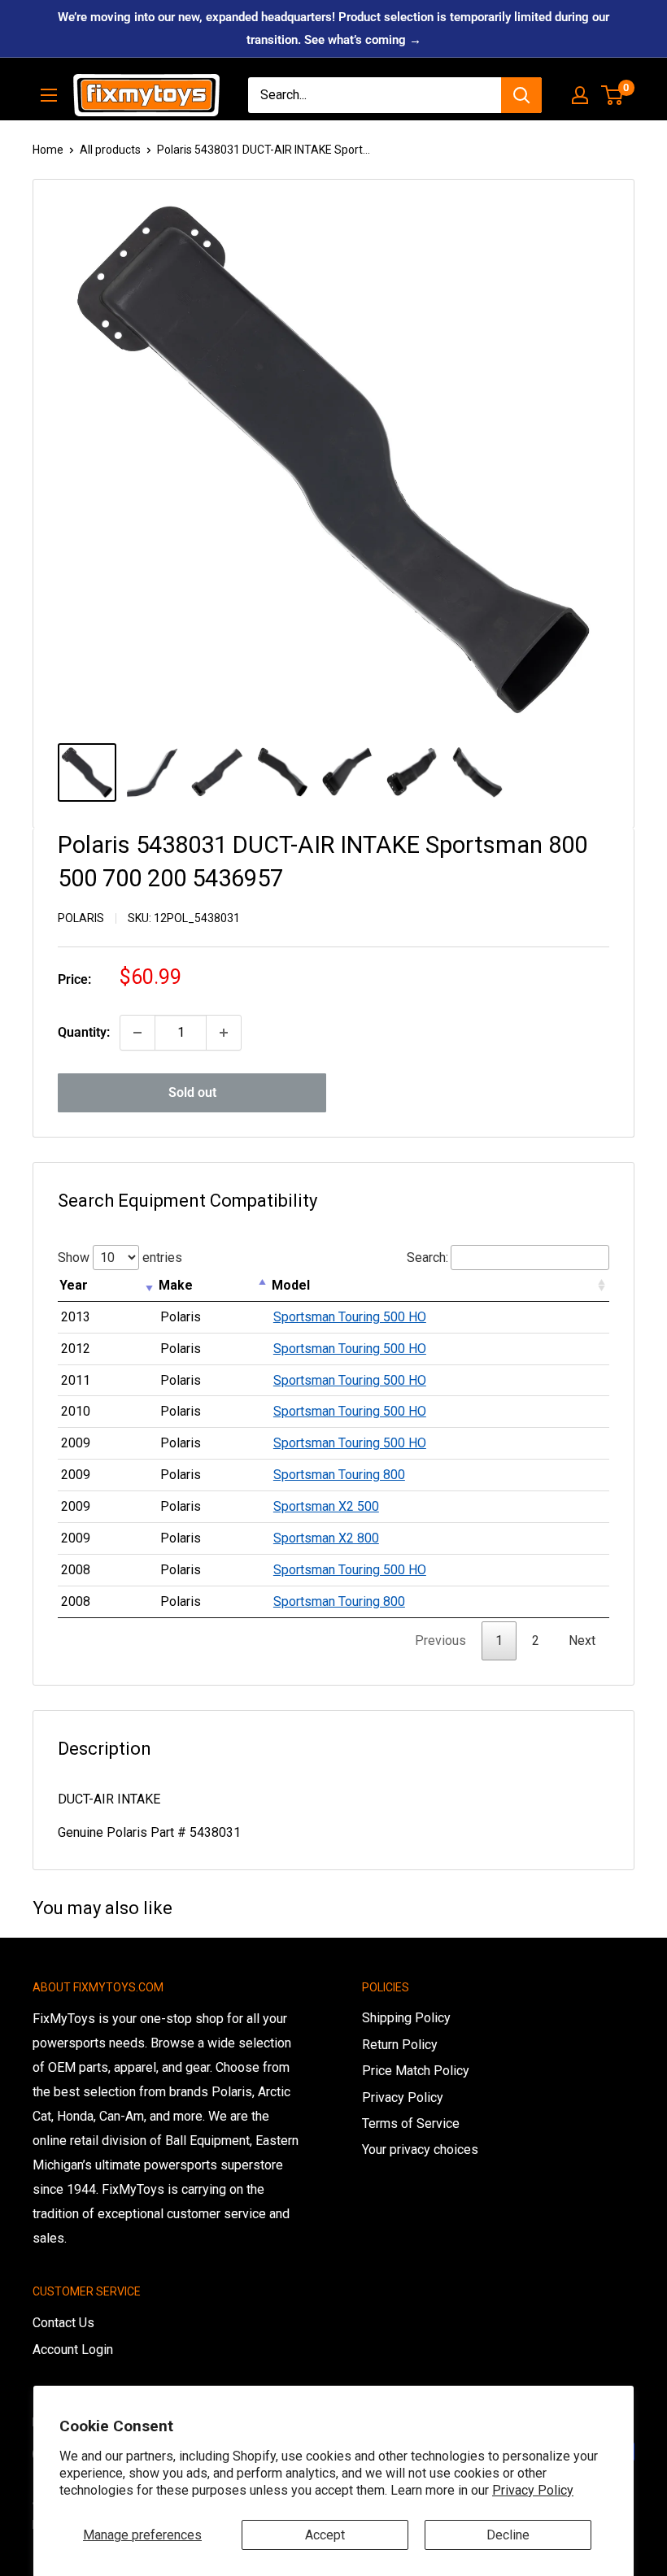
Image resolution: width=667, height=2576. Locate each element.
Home (48, 150)
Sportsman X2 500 (326, 1506)
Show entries (120, 1258)
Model (291, 1285)
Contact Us (63, 2323)
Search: (427, 1258)
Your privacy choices (420, 2150)
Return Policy (400, 2045)
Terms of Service (411, 2123)
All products (110, 150)
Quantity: (84, 1032)
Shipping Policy (406, 2018)
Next (582, 1640)
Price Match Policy (416, 2071)
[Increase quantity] (224, 1033)
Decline (508, 2535)
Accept (325, 2535)
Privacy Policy (533, 2490)
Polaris (81, 918)
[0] (613, 95)
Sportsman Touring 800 (339, 1475)
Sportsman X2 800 (326, 1538)
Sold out (192, 1092)
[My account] (580, 95)
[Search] (521, 95)
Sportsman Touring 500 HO (350, 1317)
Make (176, 1285)
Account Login (73, 2350)
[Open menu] (49, 95)
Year (74, 1285)
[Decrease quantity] (137, 1033)
